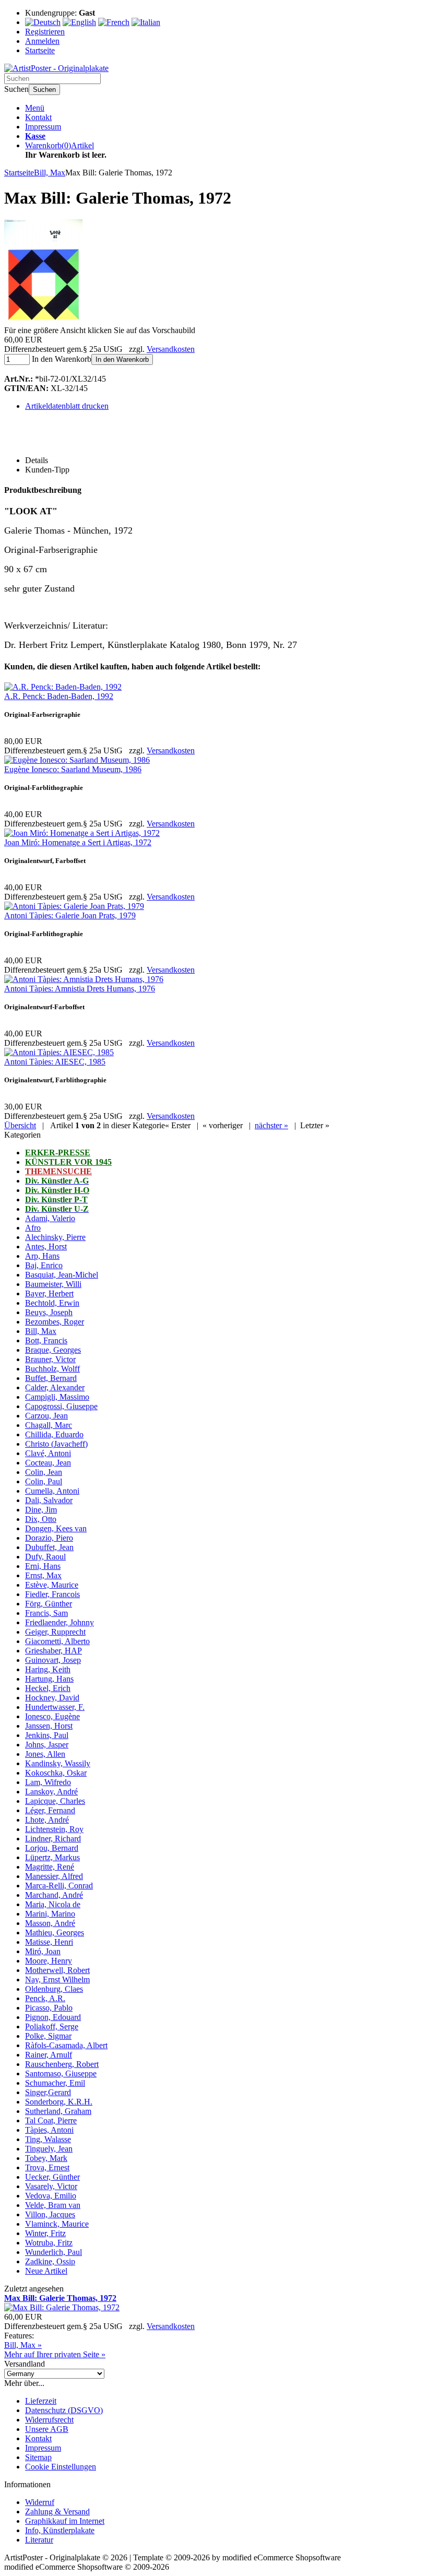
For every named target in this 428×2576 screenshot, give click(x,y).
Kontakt (38, 117)
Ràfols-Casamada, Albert (66, 2045)
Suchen (44, 90)
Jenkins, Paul (47, 1735)
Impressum (43, 127)
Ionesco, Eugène (52, 1716)
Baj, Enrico (44, 1265)
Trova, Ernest (47, 2167)
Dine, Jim (41, 1510)
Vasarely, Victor (51, 2186)
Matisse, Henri (49, 1942)
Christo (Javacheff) (56, 1444)
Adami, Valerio (50, 1218)
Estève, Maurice (52, 1585)
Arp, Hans (42, 1256)
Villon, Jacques (50, 2214)
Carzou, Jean (46, 1416)
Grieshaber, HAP (53, 1651)
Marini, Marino (50, 1914)
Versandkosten (171, 349)
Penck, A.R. (45, 1998)
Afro (33, 1228)
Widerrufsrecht (49, 2420)
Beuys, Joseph (49, 1312)
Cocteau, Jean (48, 1463)
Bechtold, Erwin (52, 1303)
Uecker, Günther (52, 2177)
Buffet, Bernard (51, 1378)
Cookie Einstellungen (61, 2467)
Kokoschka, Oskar (56, 1773)
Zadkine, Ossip (50, 2261)
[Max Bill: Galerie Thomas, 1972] (43, 321)
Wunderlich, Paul (53, 2252)
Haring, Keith (48, 1669)
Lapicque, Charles (55, 1801)
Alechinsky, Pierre (55, 1237)
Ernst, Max (43, 1575)
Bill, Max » (23, 2345)
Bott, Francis (46, 1340)
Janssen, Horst (49, 1726)
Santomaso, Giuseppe (61, 2073)
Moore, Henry (49, 1961)
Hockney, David (52, 1698)
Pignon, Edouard (53, 2017)
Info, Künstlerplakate (60, 2530)
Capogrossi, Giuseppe (61, 1406)
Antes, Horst (46, 1246)
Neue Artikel (46, 2271)
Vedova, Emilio (51, 2196)
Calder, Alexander (55, 1387)
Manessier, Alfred (54, 1876)
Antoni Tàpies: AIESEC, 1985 (55, 1062)
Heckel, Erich (48, 1688)
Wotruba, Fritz (49, 2243)
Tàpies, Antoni (49, 2130)
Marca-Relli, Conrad (59, 1886)
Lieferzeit (41, 2401)
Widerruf (40, 2502)
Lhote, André (47, 1820)
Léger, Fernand (50, 1810)
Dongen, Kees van (56, 1528)
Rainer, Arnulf (49, 2055)
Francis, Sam (46, 1613)
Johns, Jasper (47, 1745)
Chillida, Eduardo (54, 1434)
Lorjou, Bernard (52, 1848)
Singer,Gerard (48, 2092)
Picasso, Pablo (49, 2008)
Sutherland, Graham (58, 2111)
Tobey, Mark (46, 2158)
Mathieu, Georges (55, 1933)
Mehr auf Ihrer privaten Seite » (55, 2354)
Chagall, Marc (49, 1425)
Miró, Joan (43, 1951)
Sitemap (38, 2457)
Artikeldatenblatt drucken (67, 406)
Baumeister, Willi (53, 1284)
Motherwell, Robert (57, 1970)
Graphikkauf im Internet (65, 2521)
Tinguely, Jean (49, 2149)
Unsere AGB (47, 2429)
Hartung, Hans (49, 1679)
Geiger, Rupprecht (55, 1632)
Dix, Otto (41, 1519)
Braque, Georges (53, 1350)
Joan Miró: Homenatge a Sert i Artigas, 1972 (78, 842)
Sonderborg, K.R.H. (59, 2102)
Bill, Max (41, 1331)
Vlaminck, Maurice (57, 2224)
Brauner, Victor (50, 1359)
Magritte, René (50, 1867)
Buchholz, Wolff (52, 1369)
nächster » (271, 1125)
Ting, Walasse (48, 2139)
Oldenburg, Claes (54, 1989)
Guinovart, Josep (53, 1660)
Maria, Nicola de (53, 1904)
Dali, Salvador (49, 1500)
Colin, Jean (44, 1472)
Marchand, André (54, 1895)
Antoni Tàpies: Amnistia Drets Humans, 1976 (80, 989)
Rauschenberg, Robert (62, 2064)
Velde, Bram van (53, 2205)
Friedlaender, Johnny (60, 1622)
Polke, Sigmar (48, 2036)
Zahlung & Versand (57, 2512)
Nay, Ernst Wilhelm (57, 1980)
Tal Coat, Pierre (51, 2120)
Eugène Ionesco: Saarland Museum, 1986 (73, 769)
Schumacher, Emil (55, 2083)
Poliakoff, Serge (52, 2026)
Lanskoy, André (51, 1792)
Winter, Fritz (45, 2233)
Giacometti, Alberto (57, 1641)
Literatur (39, 2540)
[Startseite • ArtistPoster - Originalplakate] (56, 68)
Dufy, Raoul (45, 1557)
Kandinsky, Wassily (58, 1763)
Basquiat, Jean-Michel (62, 1275)
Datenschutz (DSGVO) (64, 2410)
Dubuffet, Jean (49, 1547)
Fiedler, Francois (52, 1594)
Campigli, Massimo (57, 1397)
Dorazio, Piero (49, 1538)
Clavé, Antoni (48, 1453)
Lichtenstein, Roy (54, 1829)
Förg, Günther (49, 1604)
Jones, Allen (45, 1754)
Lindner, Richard (53, 1839)
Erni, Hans (43, 1566)
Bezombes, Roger (55, 1322)
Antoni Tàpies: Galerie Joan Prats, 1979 (70, 915)
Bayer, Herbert (49, 1293)
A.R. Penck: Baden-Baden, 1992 (59, 696)
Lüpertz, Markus (52, 1857)
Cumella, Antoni (52, 1491)
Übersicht (20, 1125)
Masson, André (50, 1923)
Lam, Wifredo (48, 1782)
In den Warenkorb (122, 359)
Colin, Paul (44, 1481)
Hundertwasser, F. (55, 1707)
